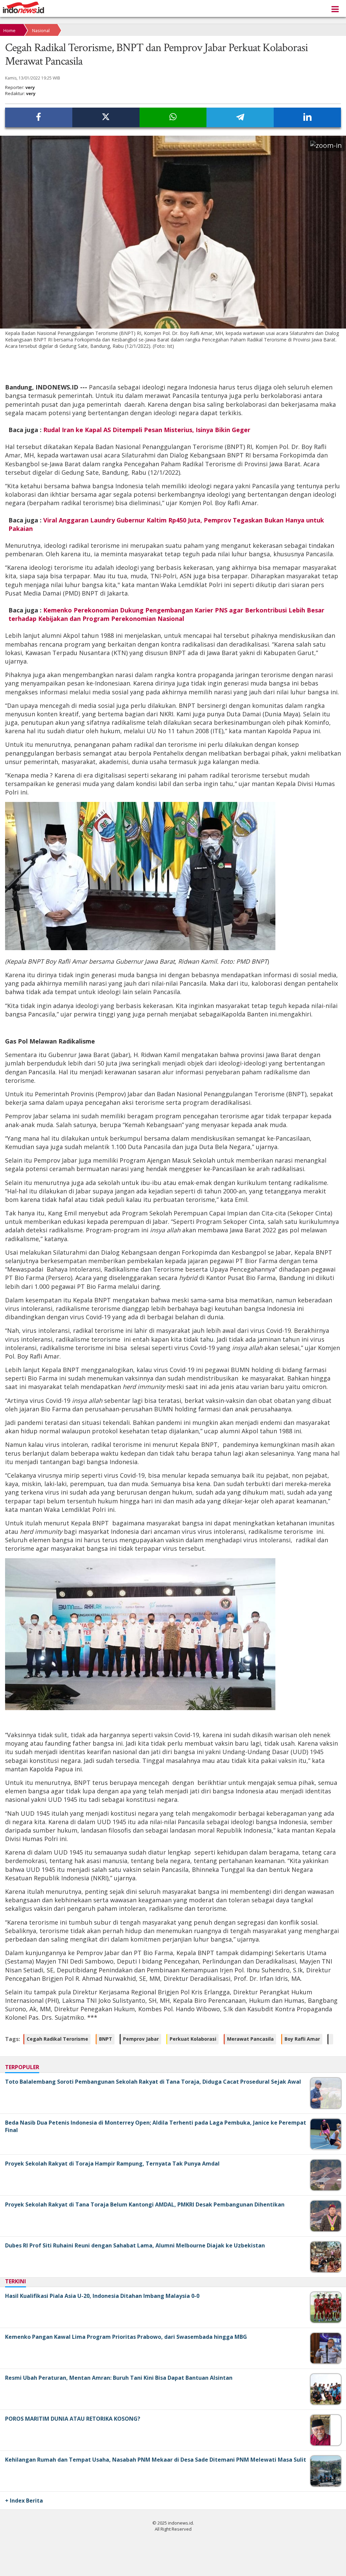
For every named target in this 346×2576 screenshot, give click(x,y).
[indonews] (23, 8)
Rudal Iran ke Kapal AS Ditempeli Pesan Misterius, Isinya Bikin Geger (147, 430)
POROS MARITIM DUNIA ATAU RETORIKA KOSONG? (73, 2419)
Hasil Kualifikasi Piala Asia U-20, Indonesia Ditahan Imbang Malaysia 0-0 (102, 2296)
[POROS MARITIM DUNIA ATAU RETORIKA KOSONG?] (320, 2444)
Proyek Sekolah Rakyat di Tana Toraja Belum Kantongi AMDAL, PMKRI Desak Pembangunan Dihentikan (145, 2204)
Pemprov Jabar (141, 2039)
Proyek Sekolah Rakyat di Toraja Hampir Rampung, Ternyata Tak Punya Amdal (112, 2164)
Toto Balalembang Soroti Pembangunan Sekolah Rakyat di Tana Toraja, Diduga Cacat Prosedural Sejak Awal (153, 2082)
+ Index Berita (24, 2501)
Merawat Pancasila (250, 2039)
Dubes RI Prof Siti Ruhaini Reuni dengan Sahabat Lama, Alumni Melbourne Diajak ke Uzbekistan (135, 2245)
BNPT (106, 2039)
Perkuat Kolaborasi (193, 2039)
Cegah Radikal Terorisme (57, 2039)
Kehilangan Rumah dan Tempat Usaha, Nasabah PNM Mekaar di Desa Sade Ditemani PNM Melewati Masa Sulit (156, 2460)
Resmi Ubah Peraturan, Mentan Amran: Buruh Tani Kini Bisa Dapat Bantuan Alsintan (119, 2378)
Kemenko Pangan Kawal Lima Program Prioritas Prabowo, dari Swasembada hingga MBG (126, 2337)
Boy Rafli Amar (302, 2039)
